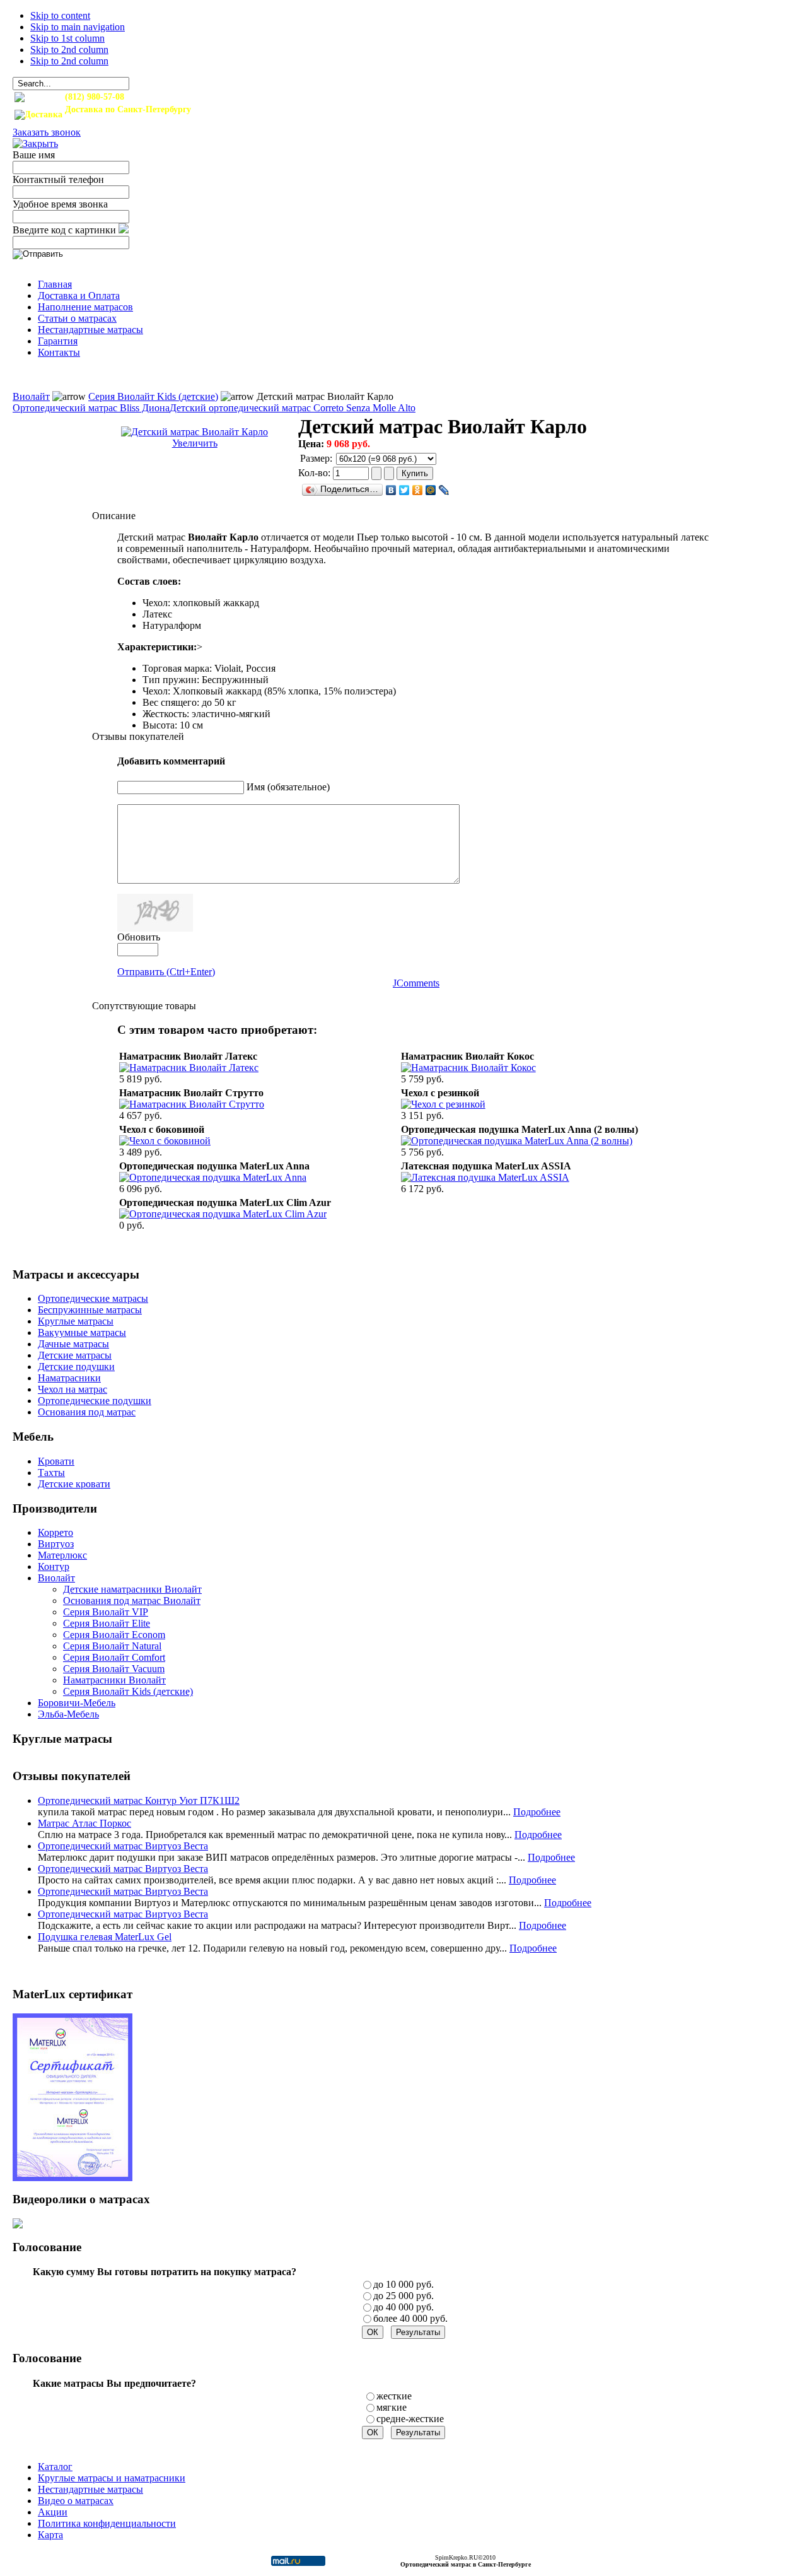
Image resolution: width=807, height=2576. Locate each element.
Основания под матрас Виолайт (132, 1601)
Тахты (51, 1472)
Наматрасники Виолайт (114, 1680)
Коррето (55, 1532)
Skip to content (60, 15)
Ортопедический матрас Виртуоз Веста (123, 1846)
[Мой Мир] (431, 490)
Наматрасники (69, 1378)
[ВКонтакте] (391, 490)
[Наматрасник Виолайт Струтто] (192, 1104)
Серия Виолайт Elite (107, 1623)
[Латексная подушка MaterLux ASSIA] (485, 1177)
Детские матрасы (75, 1355)
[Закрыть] (35, 143)
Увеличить (195, 443)
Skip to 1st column (67, 38)
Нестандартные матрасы (90, 2489)
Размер (315, 458)
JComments (416, 983)
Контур (54, 1566)
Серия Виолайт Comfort (114, 1657)
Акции (53, 2512)
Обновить (139, 937)
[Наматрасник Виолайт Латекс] (189, 1068)
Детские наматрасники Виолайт (132, 1589)
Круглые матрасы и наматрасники (112, 2478)
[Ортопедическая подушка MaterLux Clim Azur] (223, 1214)
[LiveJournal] (444, 490)
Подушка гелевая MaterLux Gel (105, 1937)
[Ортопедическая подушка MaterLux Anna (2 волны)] (517, 1141)
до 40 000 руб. (403, 2307)
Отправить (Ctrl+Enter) (166, 972)
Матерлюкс (62, 1555)
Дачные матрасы (73, 1344)
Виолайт (31, 396)
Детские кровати (74, 1484)
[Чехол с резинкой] (443, 1104)
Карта (50, 2535)
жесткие (394, 2396)
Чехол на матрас (73, 1389)
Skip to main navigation (78, 27)
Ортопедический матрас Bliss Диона (91, 408)
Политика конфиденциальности (107, 2523)
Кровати (56, 1461)
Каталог (55, 2467)
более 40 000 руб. (410, 2318)
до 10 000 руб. (403, 2284)
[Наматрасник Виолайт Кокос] (468, 1068)
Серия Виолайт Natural (112, 1646)
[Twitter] (404, 490)
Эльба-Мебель (68, 1714)
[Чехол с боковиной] (165, 1141)
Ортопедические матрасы (93, 1298)
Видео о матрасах (76, 2501)
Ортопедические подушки (95, 1401)
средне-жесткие (410, 2419)
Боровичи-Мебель (77, 1703)
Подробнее (537, 1812)
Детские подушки (76, 1367)
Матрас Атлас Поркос (84, 1823)
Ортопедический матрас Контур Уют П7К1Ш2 (139, 1800)
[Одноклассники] (418, 490)
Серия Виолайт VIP (106, 1612)
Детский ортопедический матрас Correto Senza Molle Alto (293, 408)
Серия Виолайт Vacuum (114, 1669)
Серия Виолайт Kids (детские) (153, 396)
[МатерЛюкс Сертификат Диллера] (73, 2178)
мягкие (392, 2407)
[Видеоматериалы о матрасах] (18, 2225)
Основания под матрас (87, 1412)
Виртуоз (56, 1544)
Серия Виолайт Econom (114, 1635)
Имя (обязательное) (288, 787)
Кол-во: (316, 473)
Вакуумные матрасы (82, 1332)
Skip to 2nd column (69, 50)
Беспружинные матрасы (90, 1310)
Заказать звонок (47, 132)
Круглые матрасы (76, 1321)
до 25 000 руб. (403, 2296)
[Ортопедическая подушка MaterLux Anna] (213, 1177)
